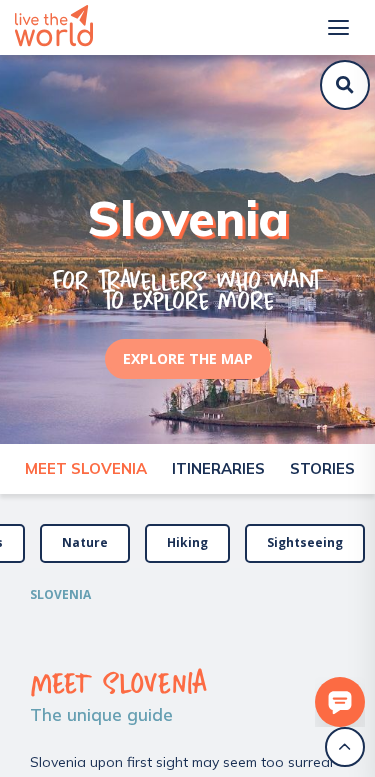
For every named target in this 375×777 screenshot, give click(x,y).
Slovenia (60, 594)
